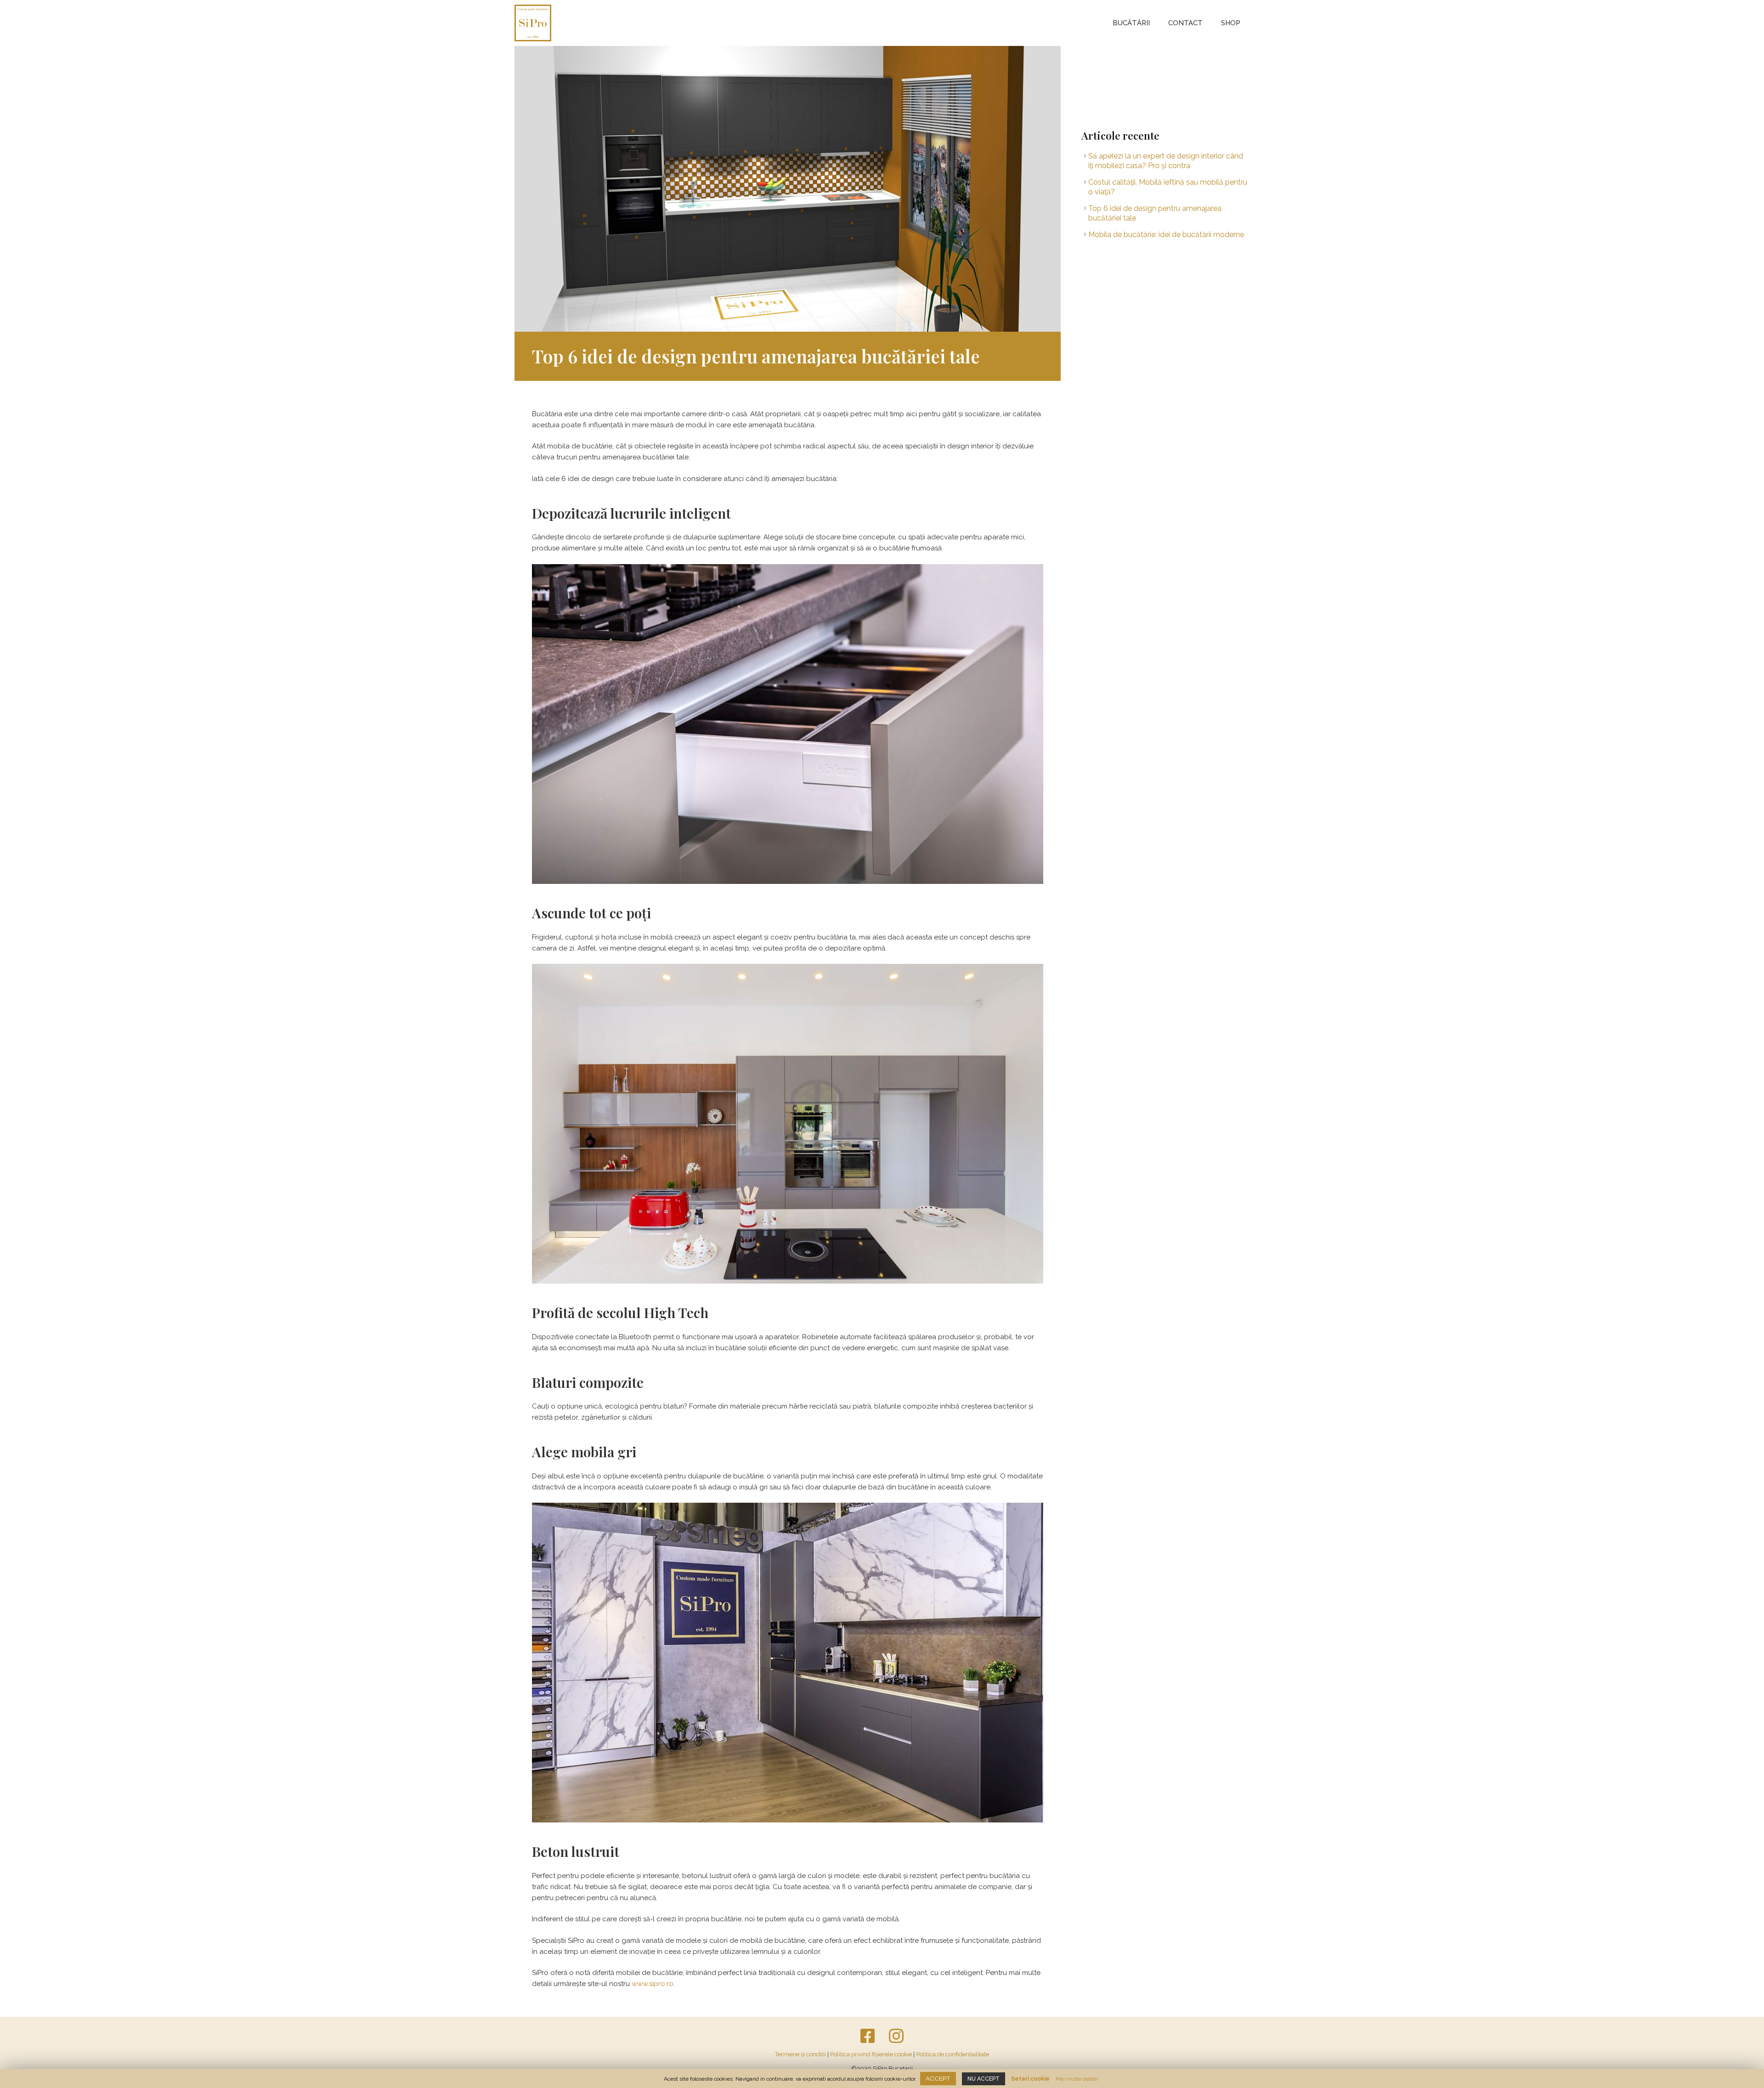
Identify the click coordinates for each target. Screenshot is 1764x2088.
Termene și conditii (800, 2054)
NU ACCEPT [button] (984, 2079)
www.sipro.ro (653, 1984)
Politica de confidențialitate (953, 2054)
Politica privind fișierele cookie (871, 2054)
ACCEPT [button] (938, 2078)
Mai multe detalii (1077, 2079)
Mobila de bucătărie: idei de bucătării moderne (1166, 235)
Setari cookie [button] (1030, 2079)
